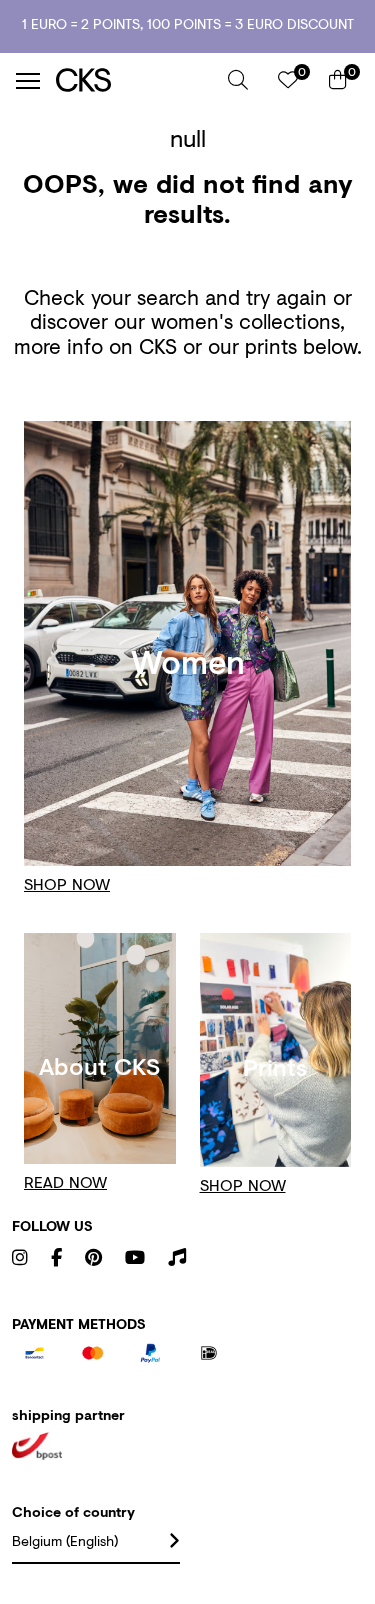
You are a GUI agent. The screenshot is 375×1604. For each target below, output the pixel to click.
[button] (238, 80)
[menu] (28, 81)
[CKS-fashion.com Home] (134, 80)
